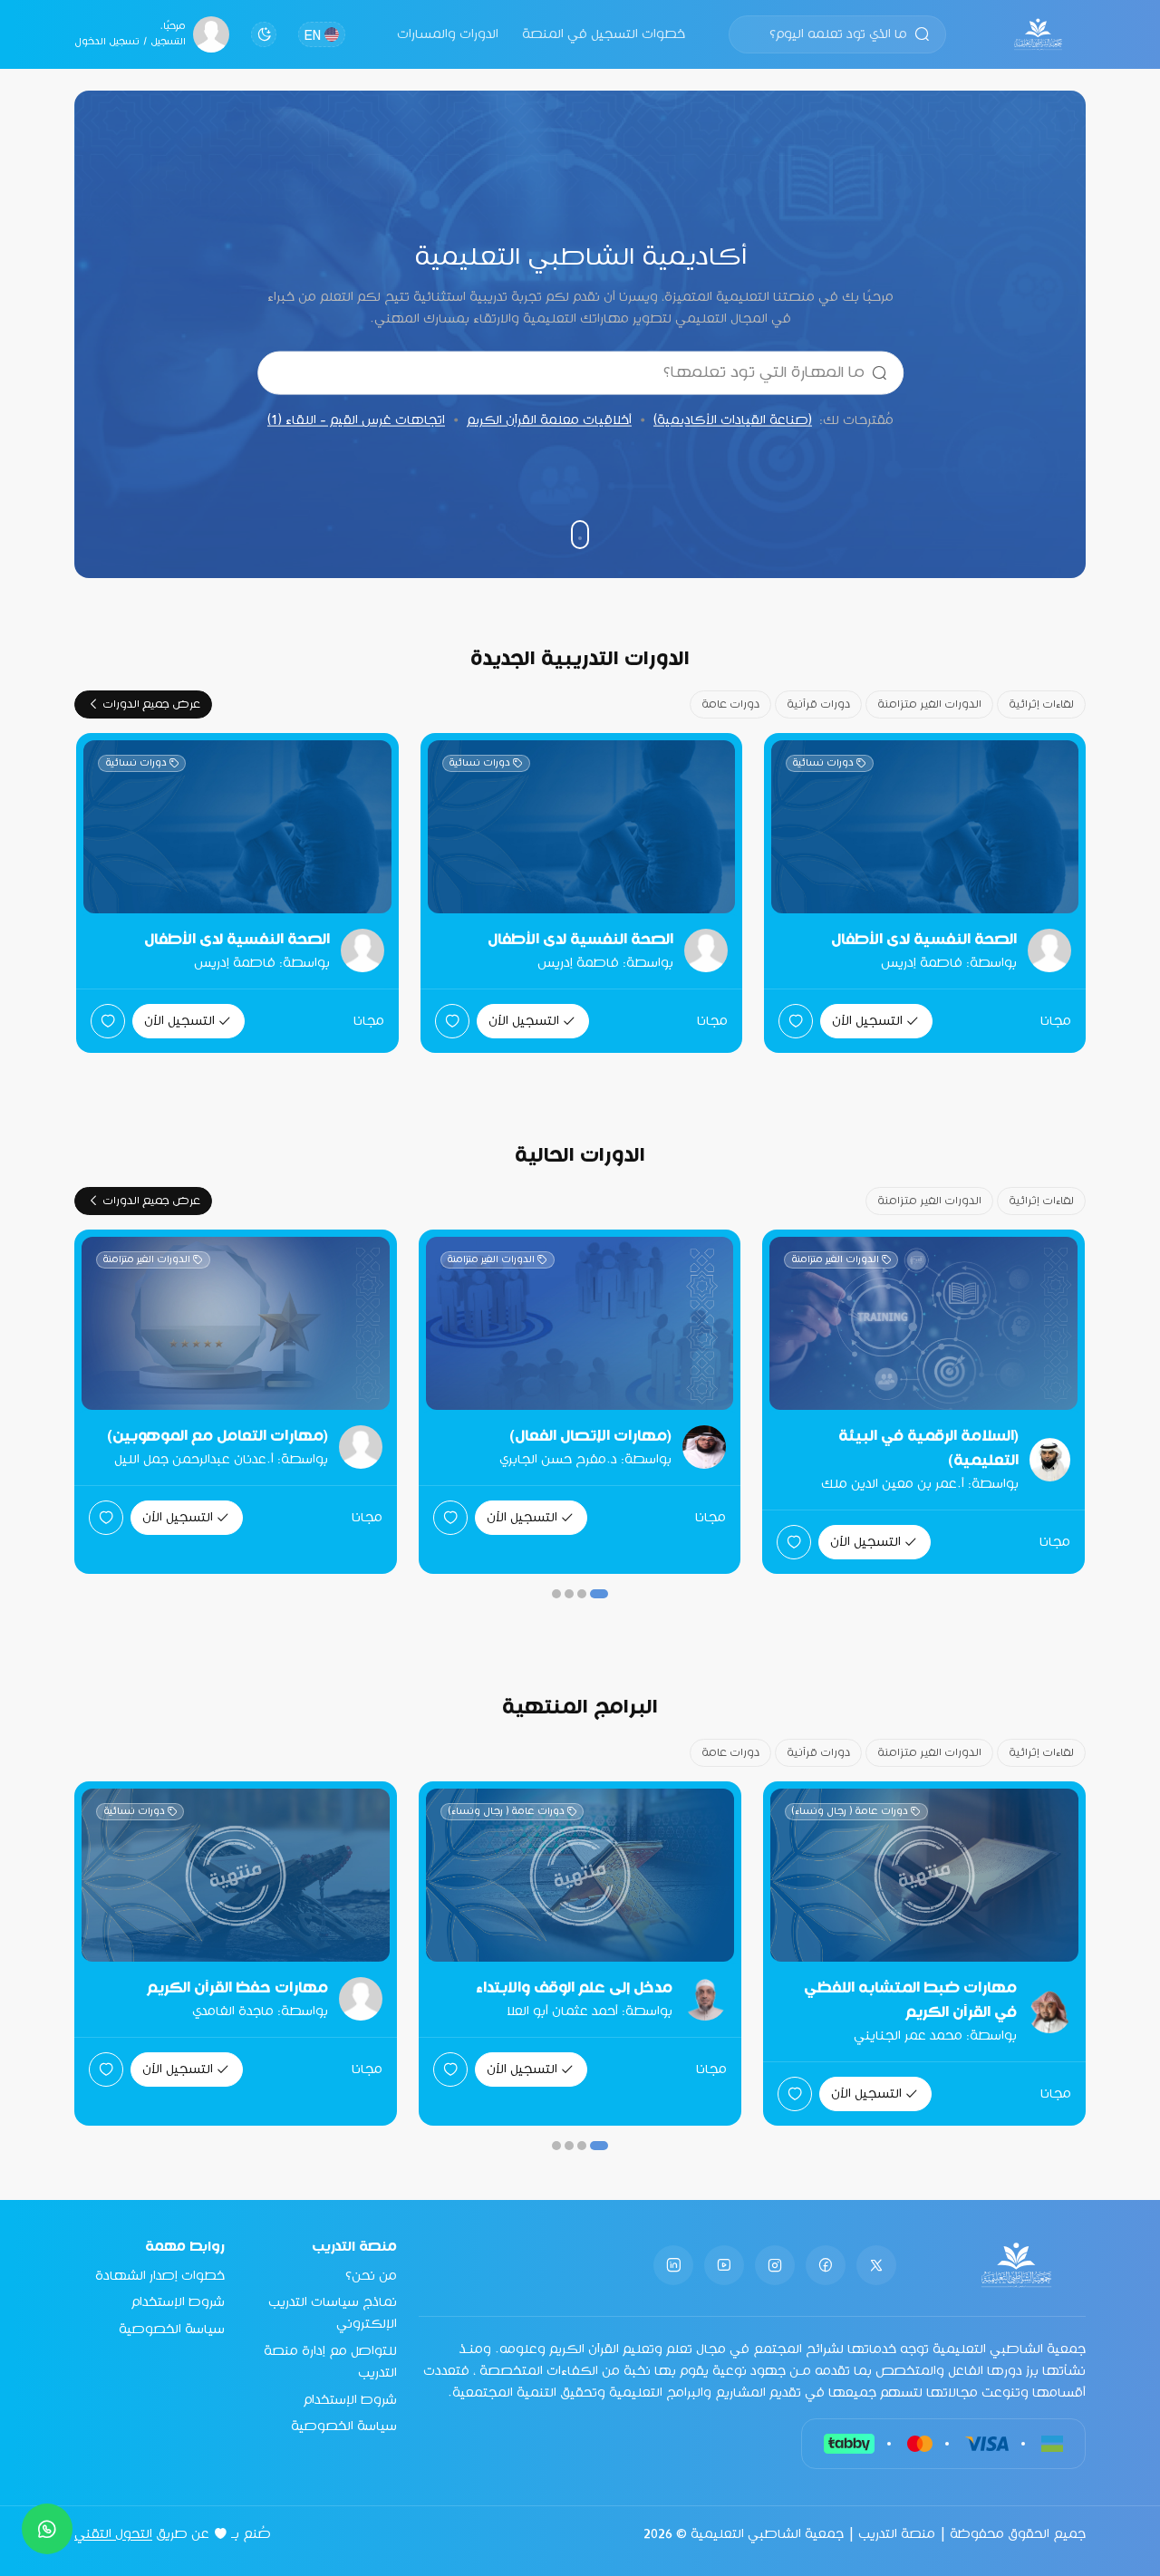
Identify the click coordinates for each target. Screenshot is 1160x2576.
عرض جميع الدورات (151, 704)
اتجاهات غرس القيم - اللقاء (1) (356, 420)
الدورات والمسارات (448, 34)
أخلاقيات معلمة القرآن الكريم (549, 420)
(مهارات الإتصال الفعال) (590, 1437)
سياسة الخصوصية (344, 2426)
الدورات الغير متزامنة (929, 704)
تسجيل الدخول (107, 42)
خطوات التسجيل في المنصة (604, 34)
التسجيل (168, 42)
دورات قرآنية (818, 704)
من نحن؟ (371, 2276)
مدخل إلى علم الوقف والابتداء (627, 1988)
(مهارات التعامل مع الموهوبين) (217, 1437)
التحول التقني (113, 2534)
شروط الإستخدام (350, 2400)
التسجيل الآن (867, 1021)
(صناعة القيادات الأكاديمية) (733, 420)
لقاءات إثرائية (1041, 704)
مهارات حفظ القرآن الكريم (290, 1988)
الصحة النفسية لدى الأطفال (924, 940)
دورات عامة (730, 704)
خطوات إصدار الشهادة (160, 2276)
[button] (599, 1594)
